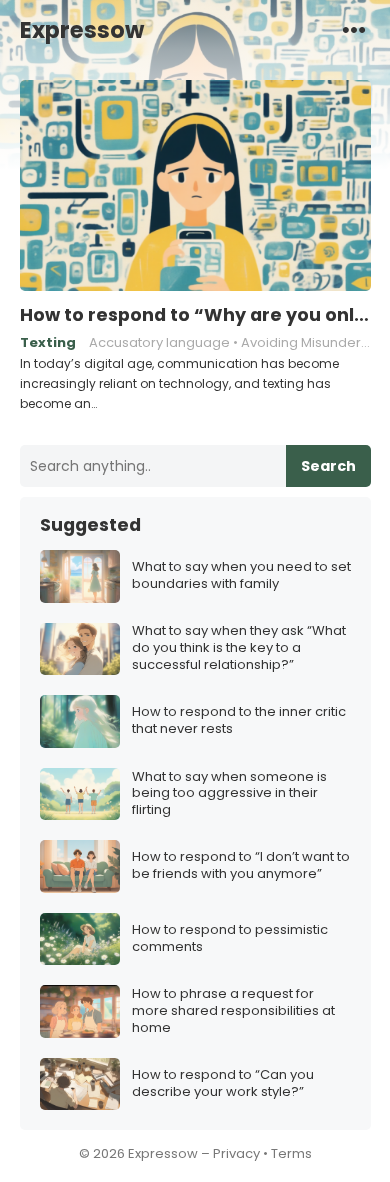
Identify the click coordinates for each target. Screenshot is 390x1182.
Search (328, 466)
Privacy (236, 1153)
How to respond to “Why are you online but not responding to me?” (195, 315)
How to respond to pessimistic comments (230, 939)
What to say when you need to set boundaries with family (241, 576)
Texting (48, 342)
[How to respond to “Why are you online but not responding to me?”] (195, 186)
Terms (291, 1153)
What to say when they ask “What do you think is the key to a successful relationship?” (239, 648)
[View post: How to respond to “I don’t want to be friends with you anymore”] (80, 866)
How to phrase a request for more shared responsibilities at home (233, 1011)
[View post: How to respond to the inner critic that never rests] (80, 721)
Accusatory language (159, 342)
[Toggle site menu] (354, 29)
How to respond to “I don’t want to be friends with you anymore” (241, 866)
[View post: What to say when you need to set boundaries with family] (80, 576)
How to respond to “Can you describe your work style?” (223, 1084)
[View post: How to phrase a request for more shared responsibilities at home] (80, 1011)
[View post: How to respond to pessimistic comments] (80, 939)
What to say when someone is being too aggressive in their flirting (229, 794)
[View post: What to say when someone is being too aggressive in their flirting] (80, 794)
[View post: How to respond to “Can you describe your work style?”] (80, 1084)
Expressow (82, 30)
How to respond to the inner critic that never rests (239, 721)
